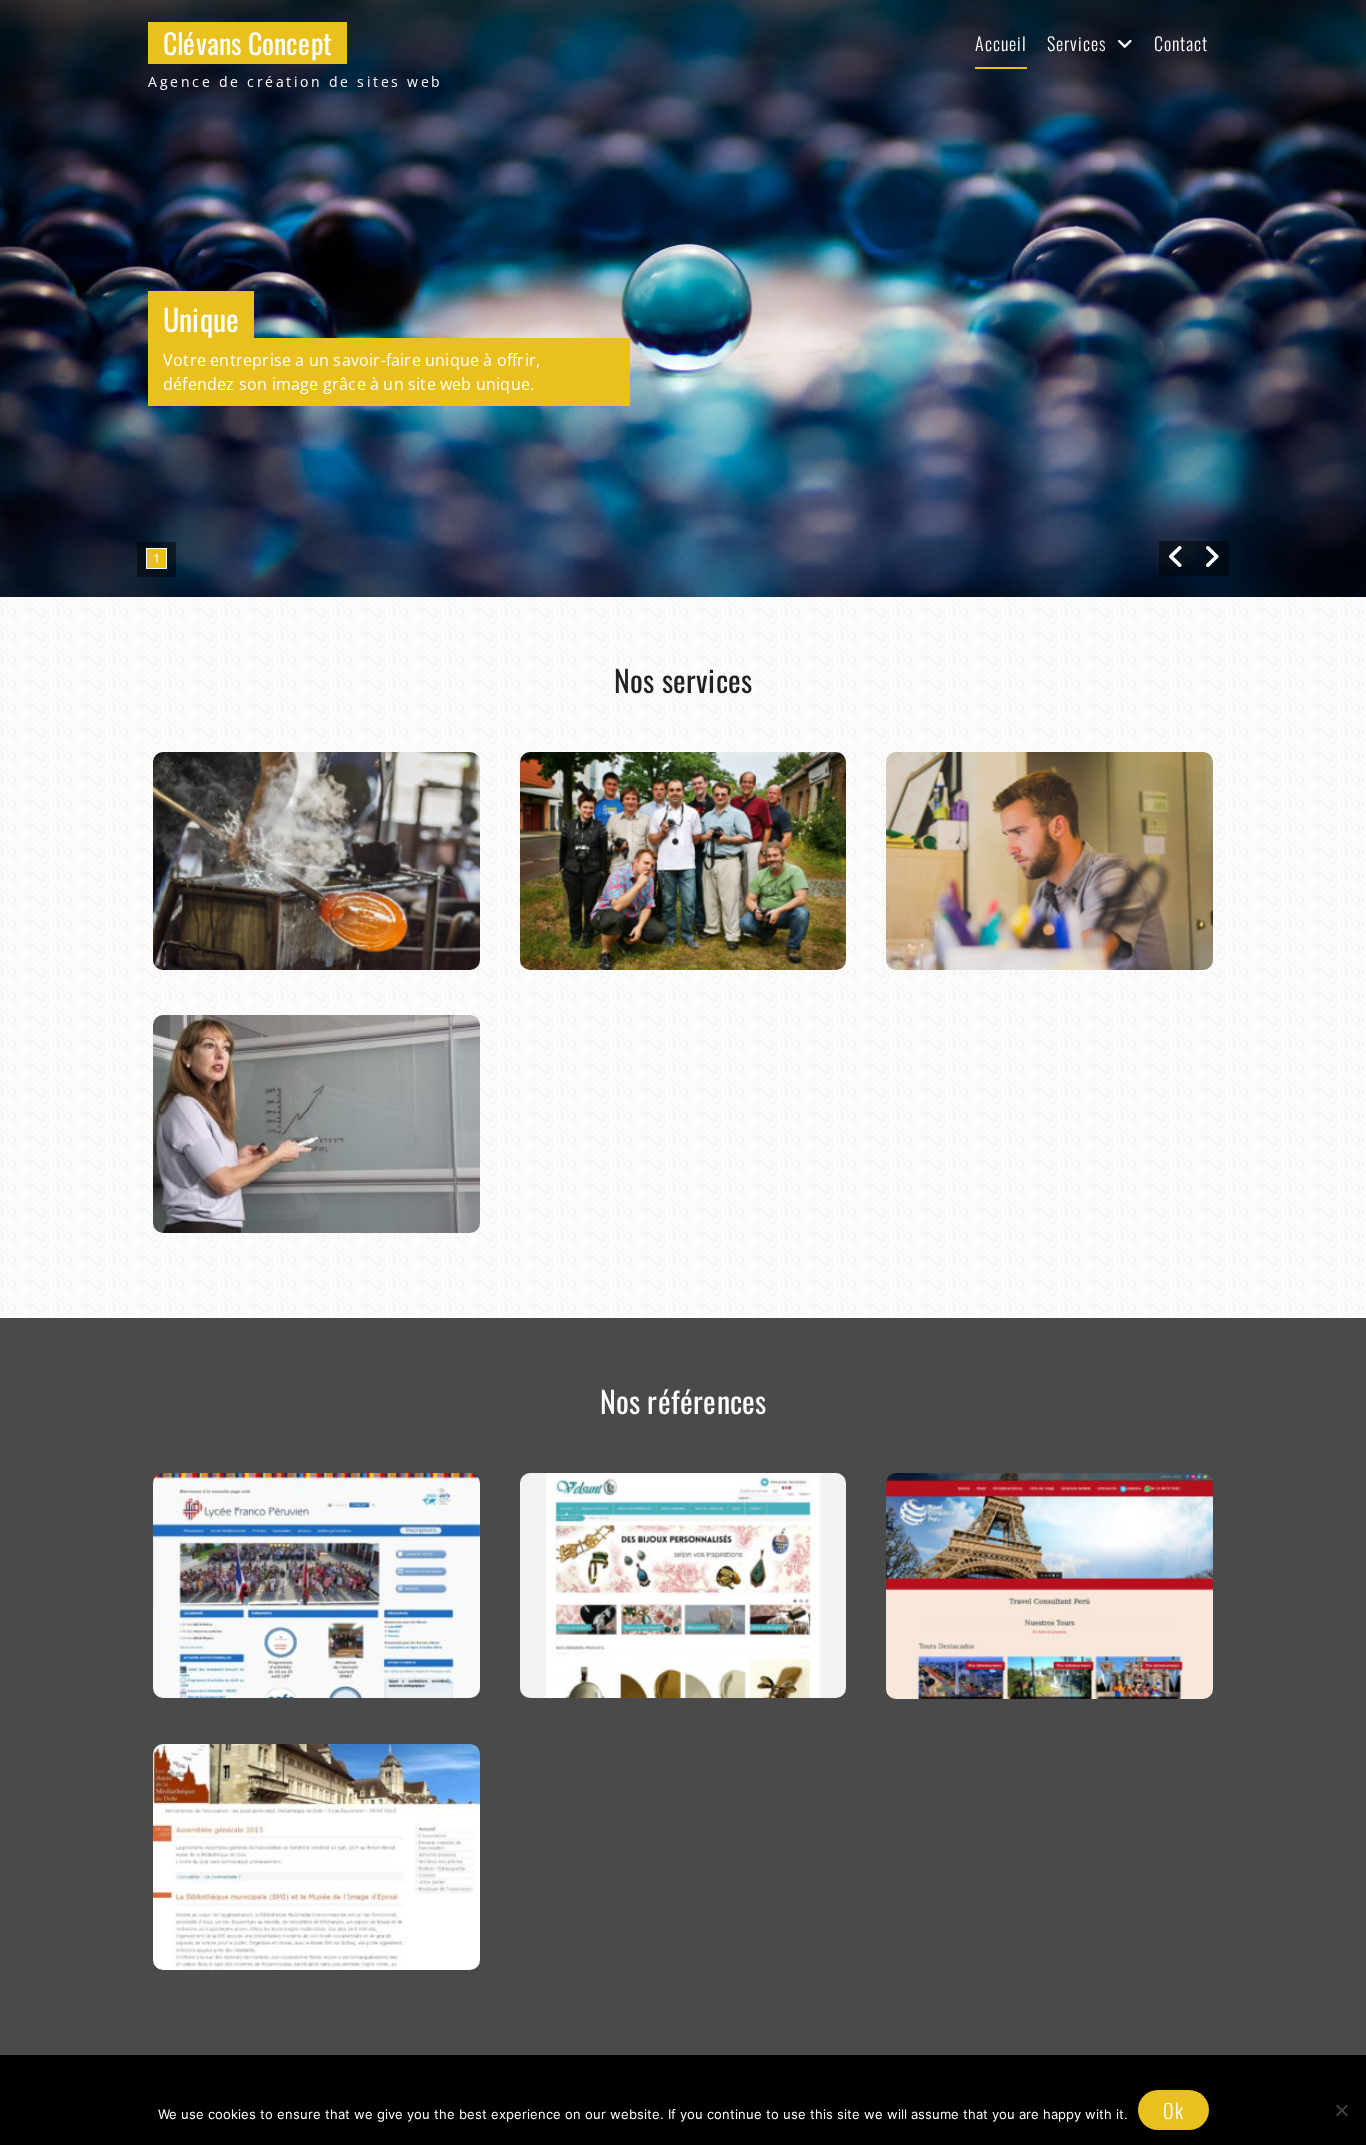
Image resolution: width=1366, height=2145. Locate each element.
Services (1077, 43)
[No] (1341, 2110)
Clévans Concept (247, 42)
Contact (1181, 43)
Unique (201, 318)
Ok (1173, 2110)
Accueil (1001, 43)
